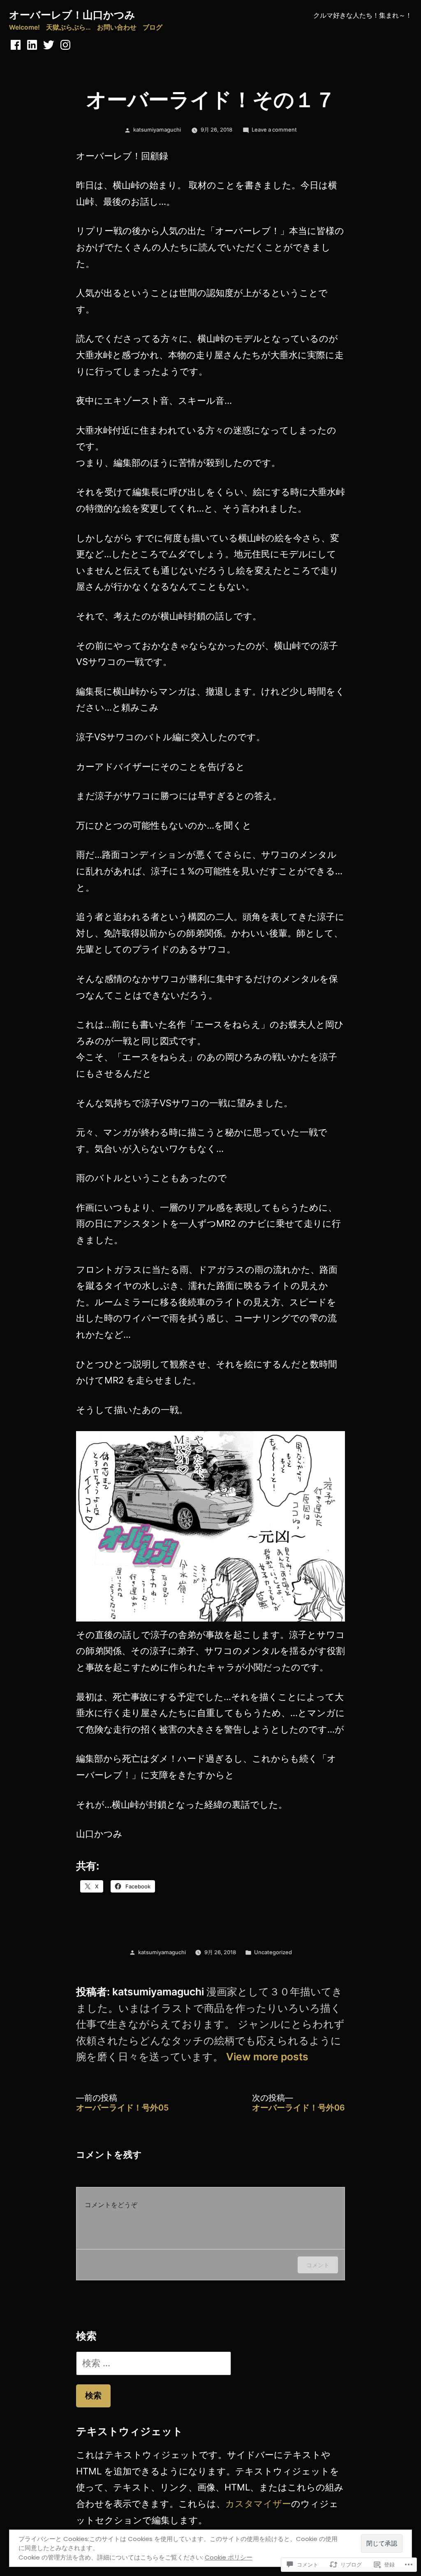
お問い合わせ (117, 27)
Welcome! (24, 27)
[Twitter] (49, 45)
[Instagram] (65, 45)
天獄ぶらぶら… (68, 27)
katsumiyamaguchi (157, 130)
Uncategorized (273, 1952)
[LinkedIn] (32, 45)
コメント (318, 2265)
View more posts (267, 2057)
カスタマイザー (258, 2504)
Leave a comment (274, 130)
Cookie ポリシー (229, 2557)
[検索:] (154, 2363)
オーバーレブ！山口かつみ (72, 15)
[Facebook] (16, 45)
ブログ (153, 27)
